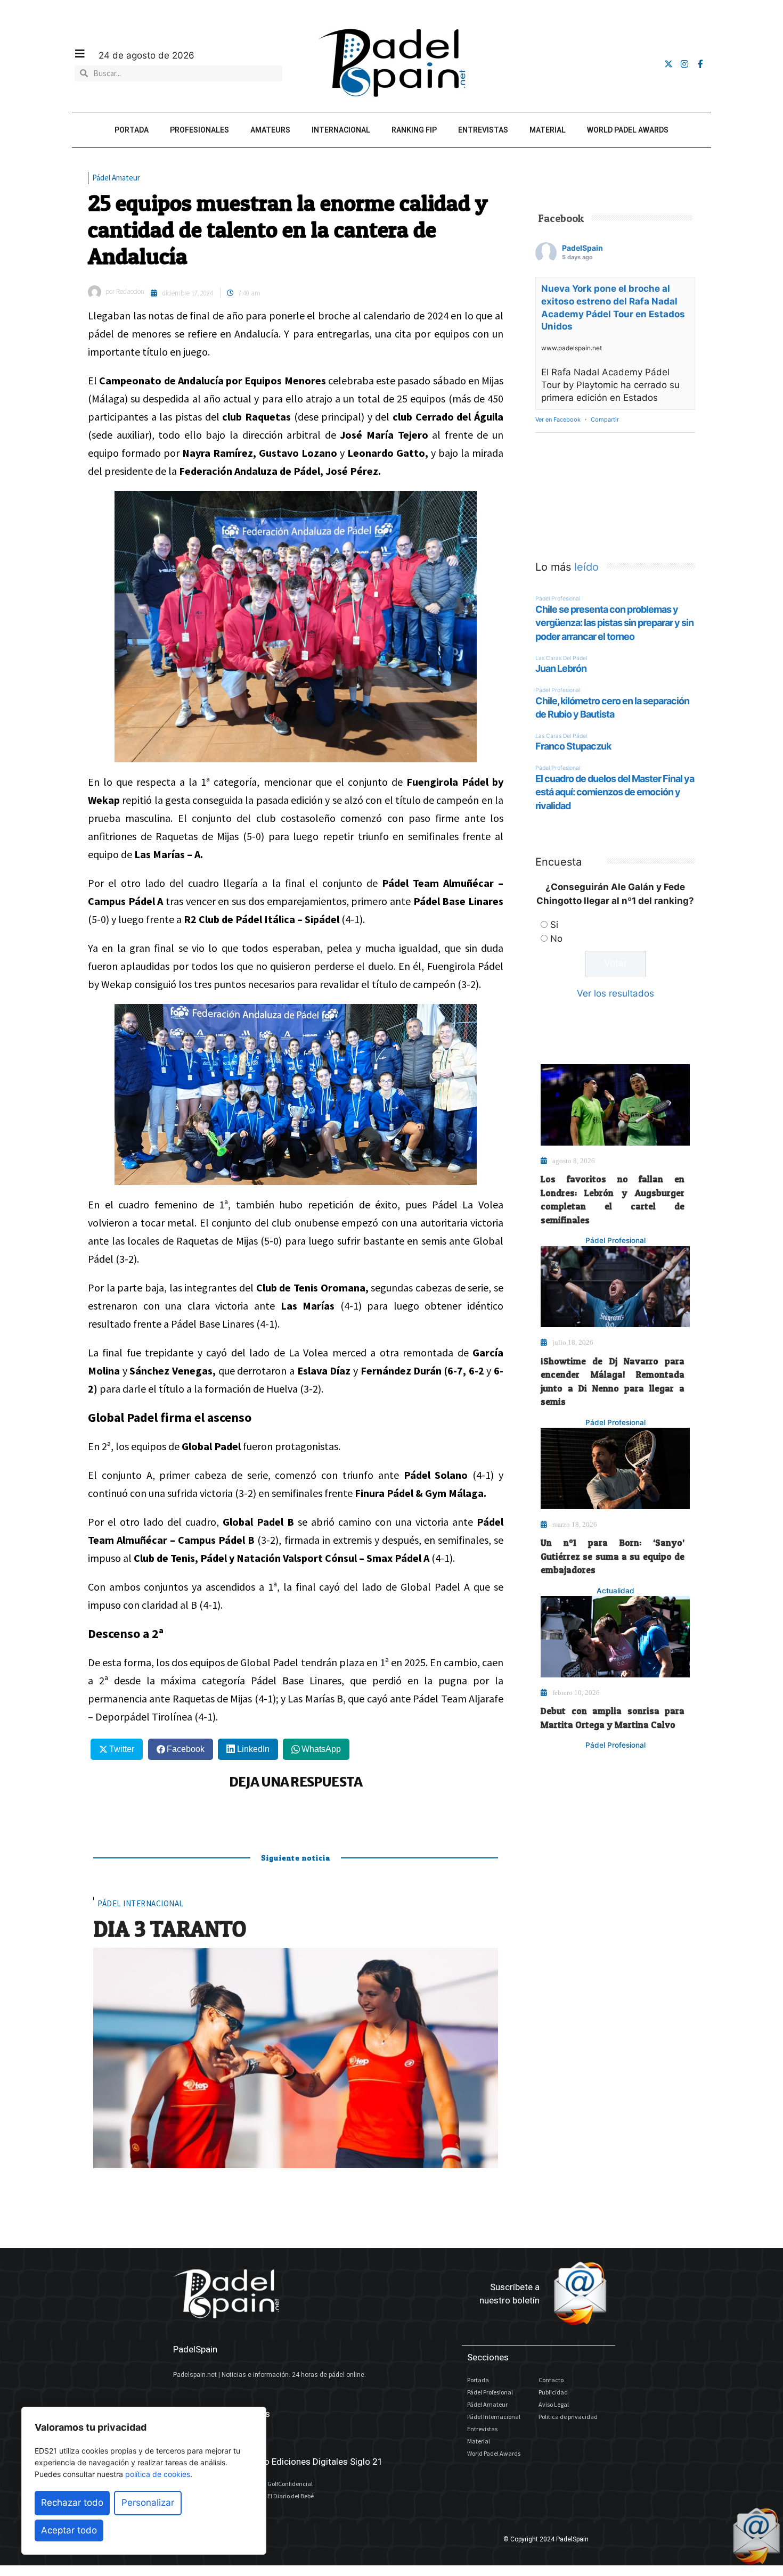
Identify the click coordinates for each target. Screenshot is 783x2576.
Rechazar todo (72, 2503)
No (556, 939)
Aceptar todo (69, 2530)
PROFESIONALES (199, 130)
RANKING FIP (414, 130)
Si (554, 925)
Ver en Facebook (558, 419)
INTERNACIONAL (341, 130)
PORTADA (132, 130)
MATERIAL (548, 130)
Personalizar (148, 2503)
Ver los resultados (615, 993)
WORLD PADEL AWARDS (628, 130)
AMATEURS (270, 130)
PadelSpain (582, 248)
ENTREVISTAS (483, 130)
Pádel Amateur (116, 178)
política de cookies (158, 2474)
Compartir (605, 419)
